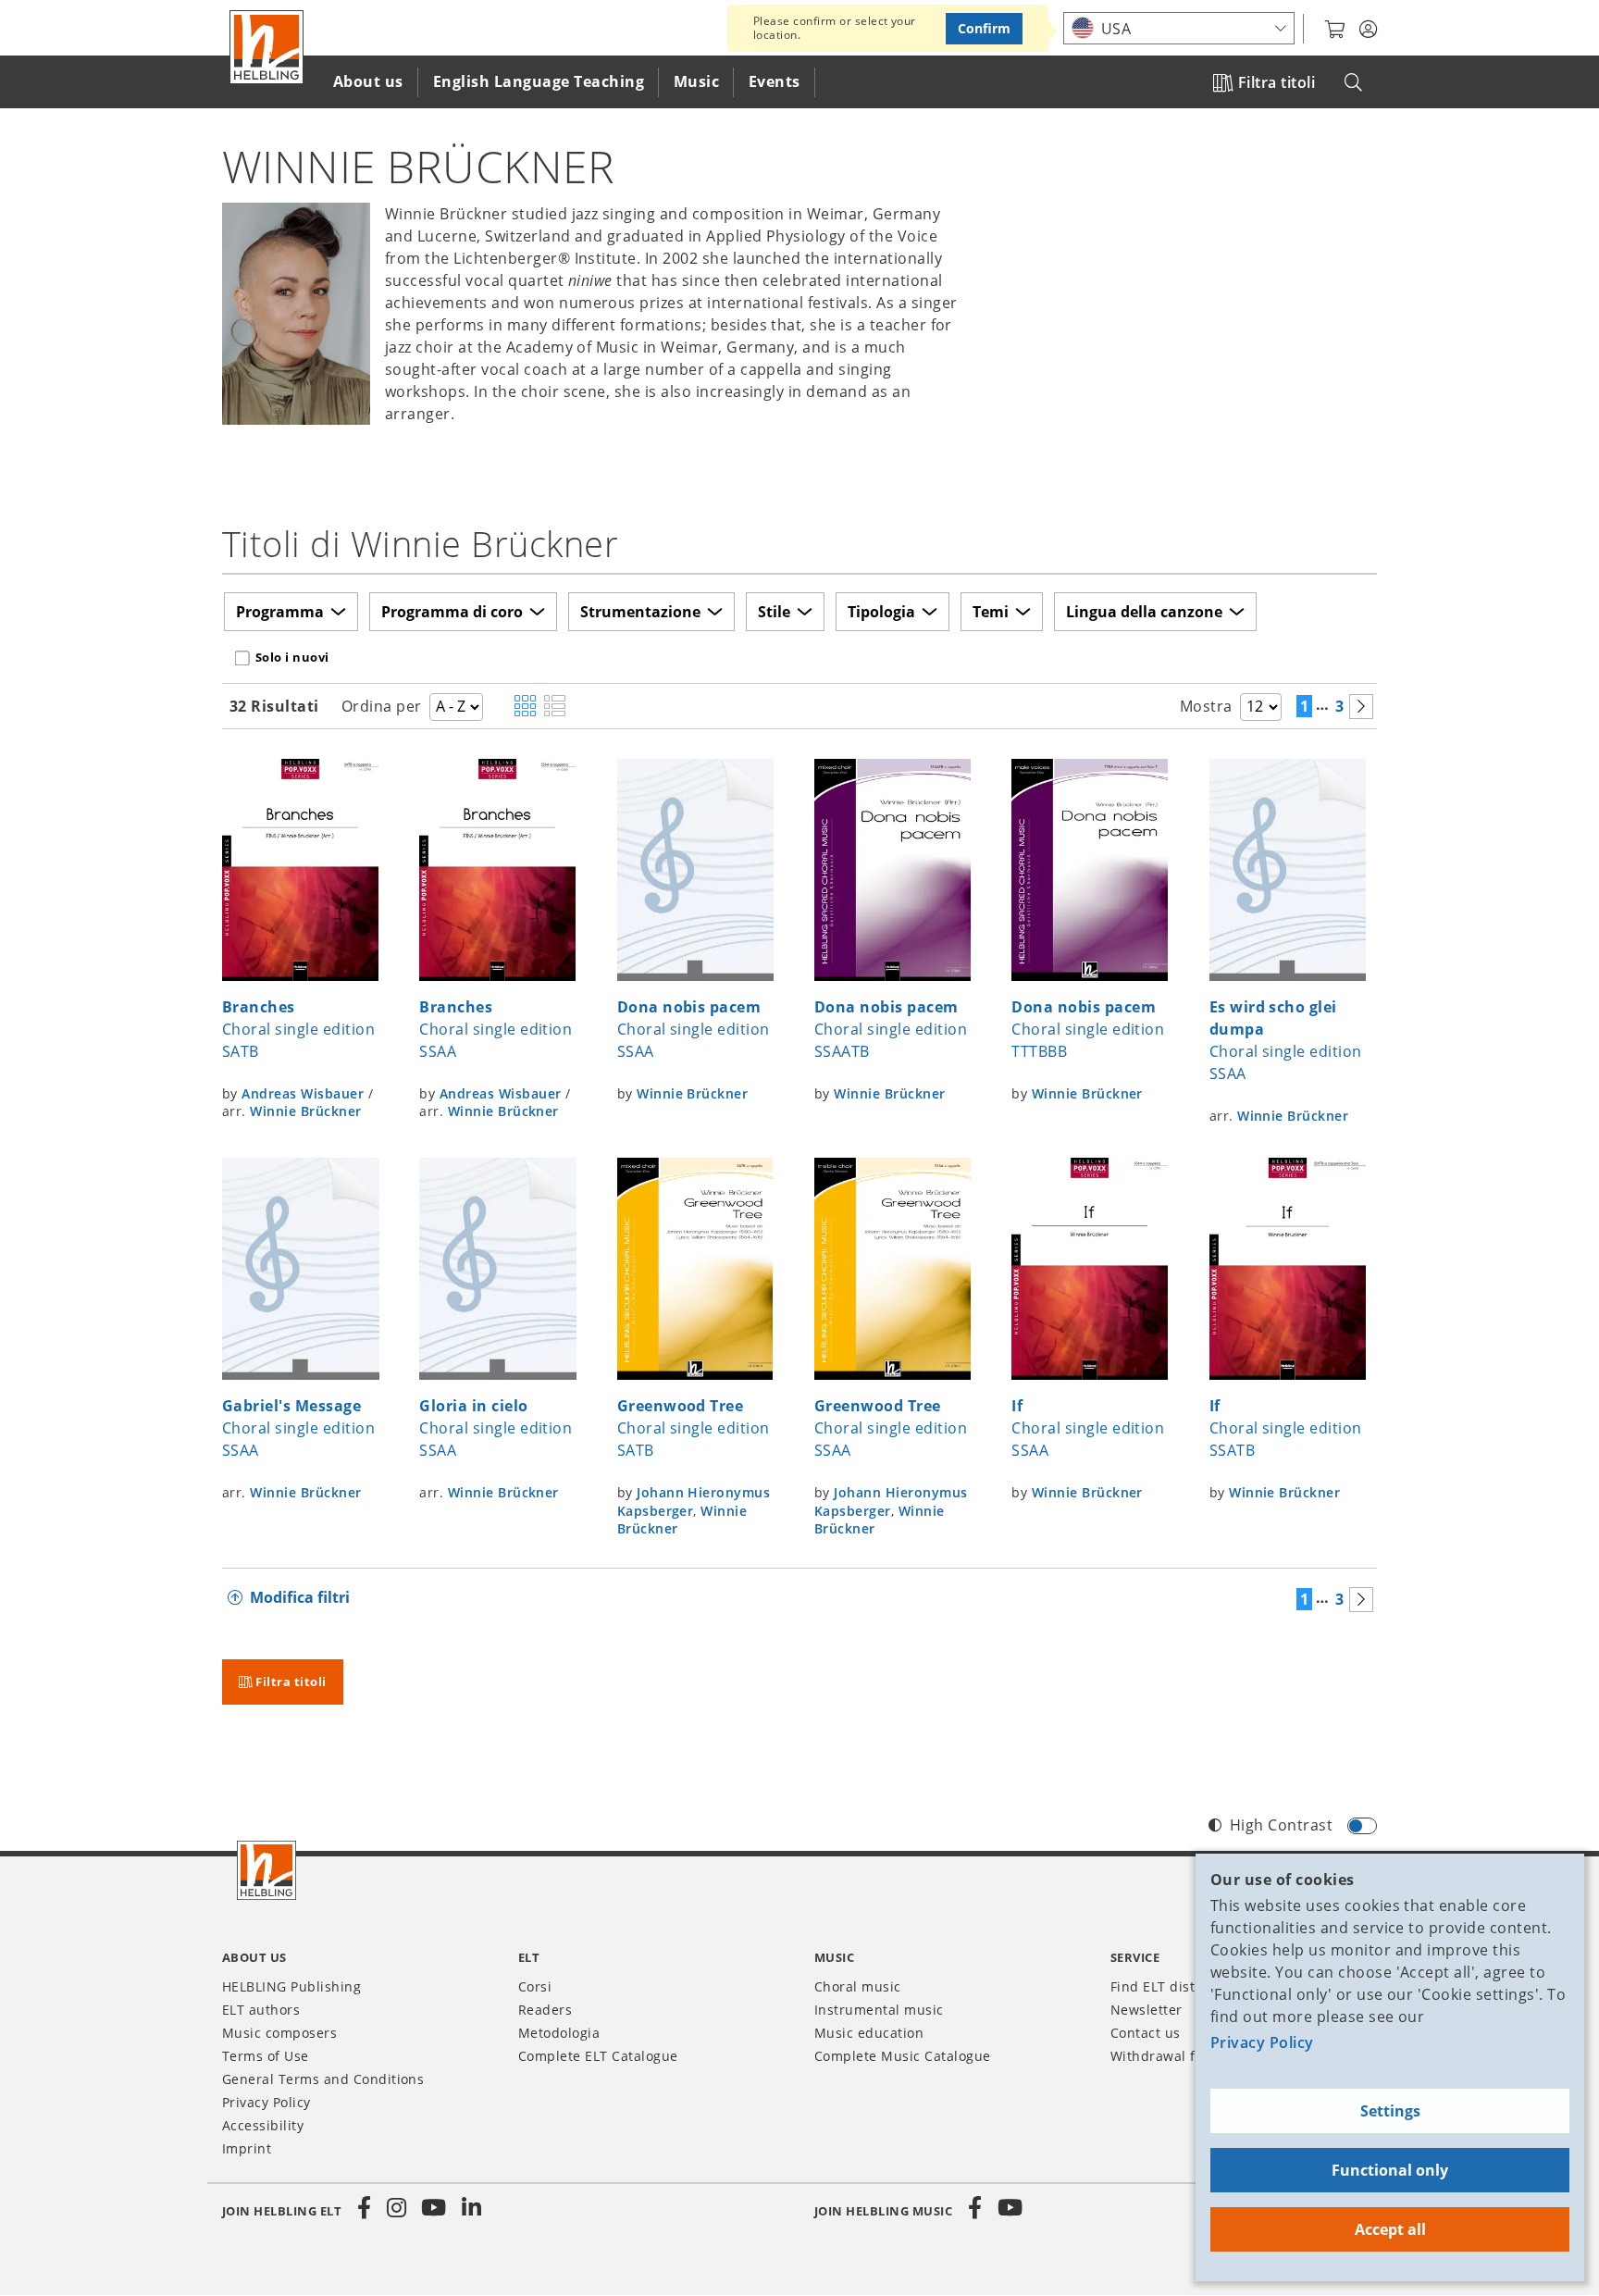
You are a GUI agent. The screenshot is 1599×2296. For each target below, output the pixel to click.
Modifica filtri (300, 1597)
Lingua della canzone (1144, 612)
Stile (774, 612)
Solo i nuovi (292, 657)
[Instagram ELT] (397, 2208)
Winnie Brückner (305, 1111)
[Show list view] (555, 707)
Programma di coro (452, 612)
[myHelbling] (1368, 30)
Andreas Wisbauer (303, 1093)
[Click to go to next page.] (1361, 707)
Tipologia (881, 612)
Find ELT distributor (1176, 1986)
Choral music (858, 1986)
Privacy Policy (1262, 2042)
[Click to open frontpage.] (266, 47)
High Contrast (1281, 1825)
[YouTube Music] (1010, 2208)
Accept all (1390, 2229)
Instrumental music (879, 2010)
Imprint (247, 2148)
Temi (991, 612)
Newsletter (1147, 2010)
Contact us (1146, 2033)
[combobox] (1179, 28)
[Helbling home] (266, 1870)
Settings (1390, 2111)
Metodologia (559, 2033)
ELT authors (261, 2010)
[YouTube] (434, 2208)
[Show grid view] (525, 707)
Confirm (984, 28)
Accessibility (263, 2125)
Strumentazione (640, 612)
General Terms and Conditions (323, 2079)
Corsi (535, 1986)
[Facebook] (365, 2208)
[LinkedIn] (471, 2208)
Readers (545, 2010)
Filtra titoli (1277, 82)
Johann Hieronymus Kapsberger (891, 1502)
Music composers (279, 2033)
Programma (280, 612)
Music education (869, 2033)
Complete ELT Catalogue (598, 2056)
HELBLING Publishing (291, 1986)
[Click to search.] (1353, 83)
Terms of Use (266, 2056)
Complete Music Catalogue (903, 2056)
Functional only (1390, 2170)
